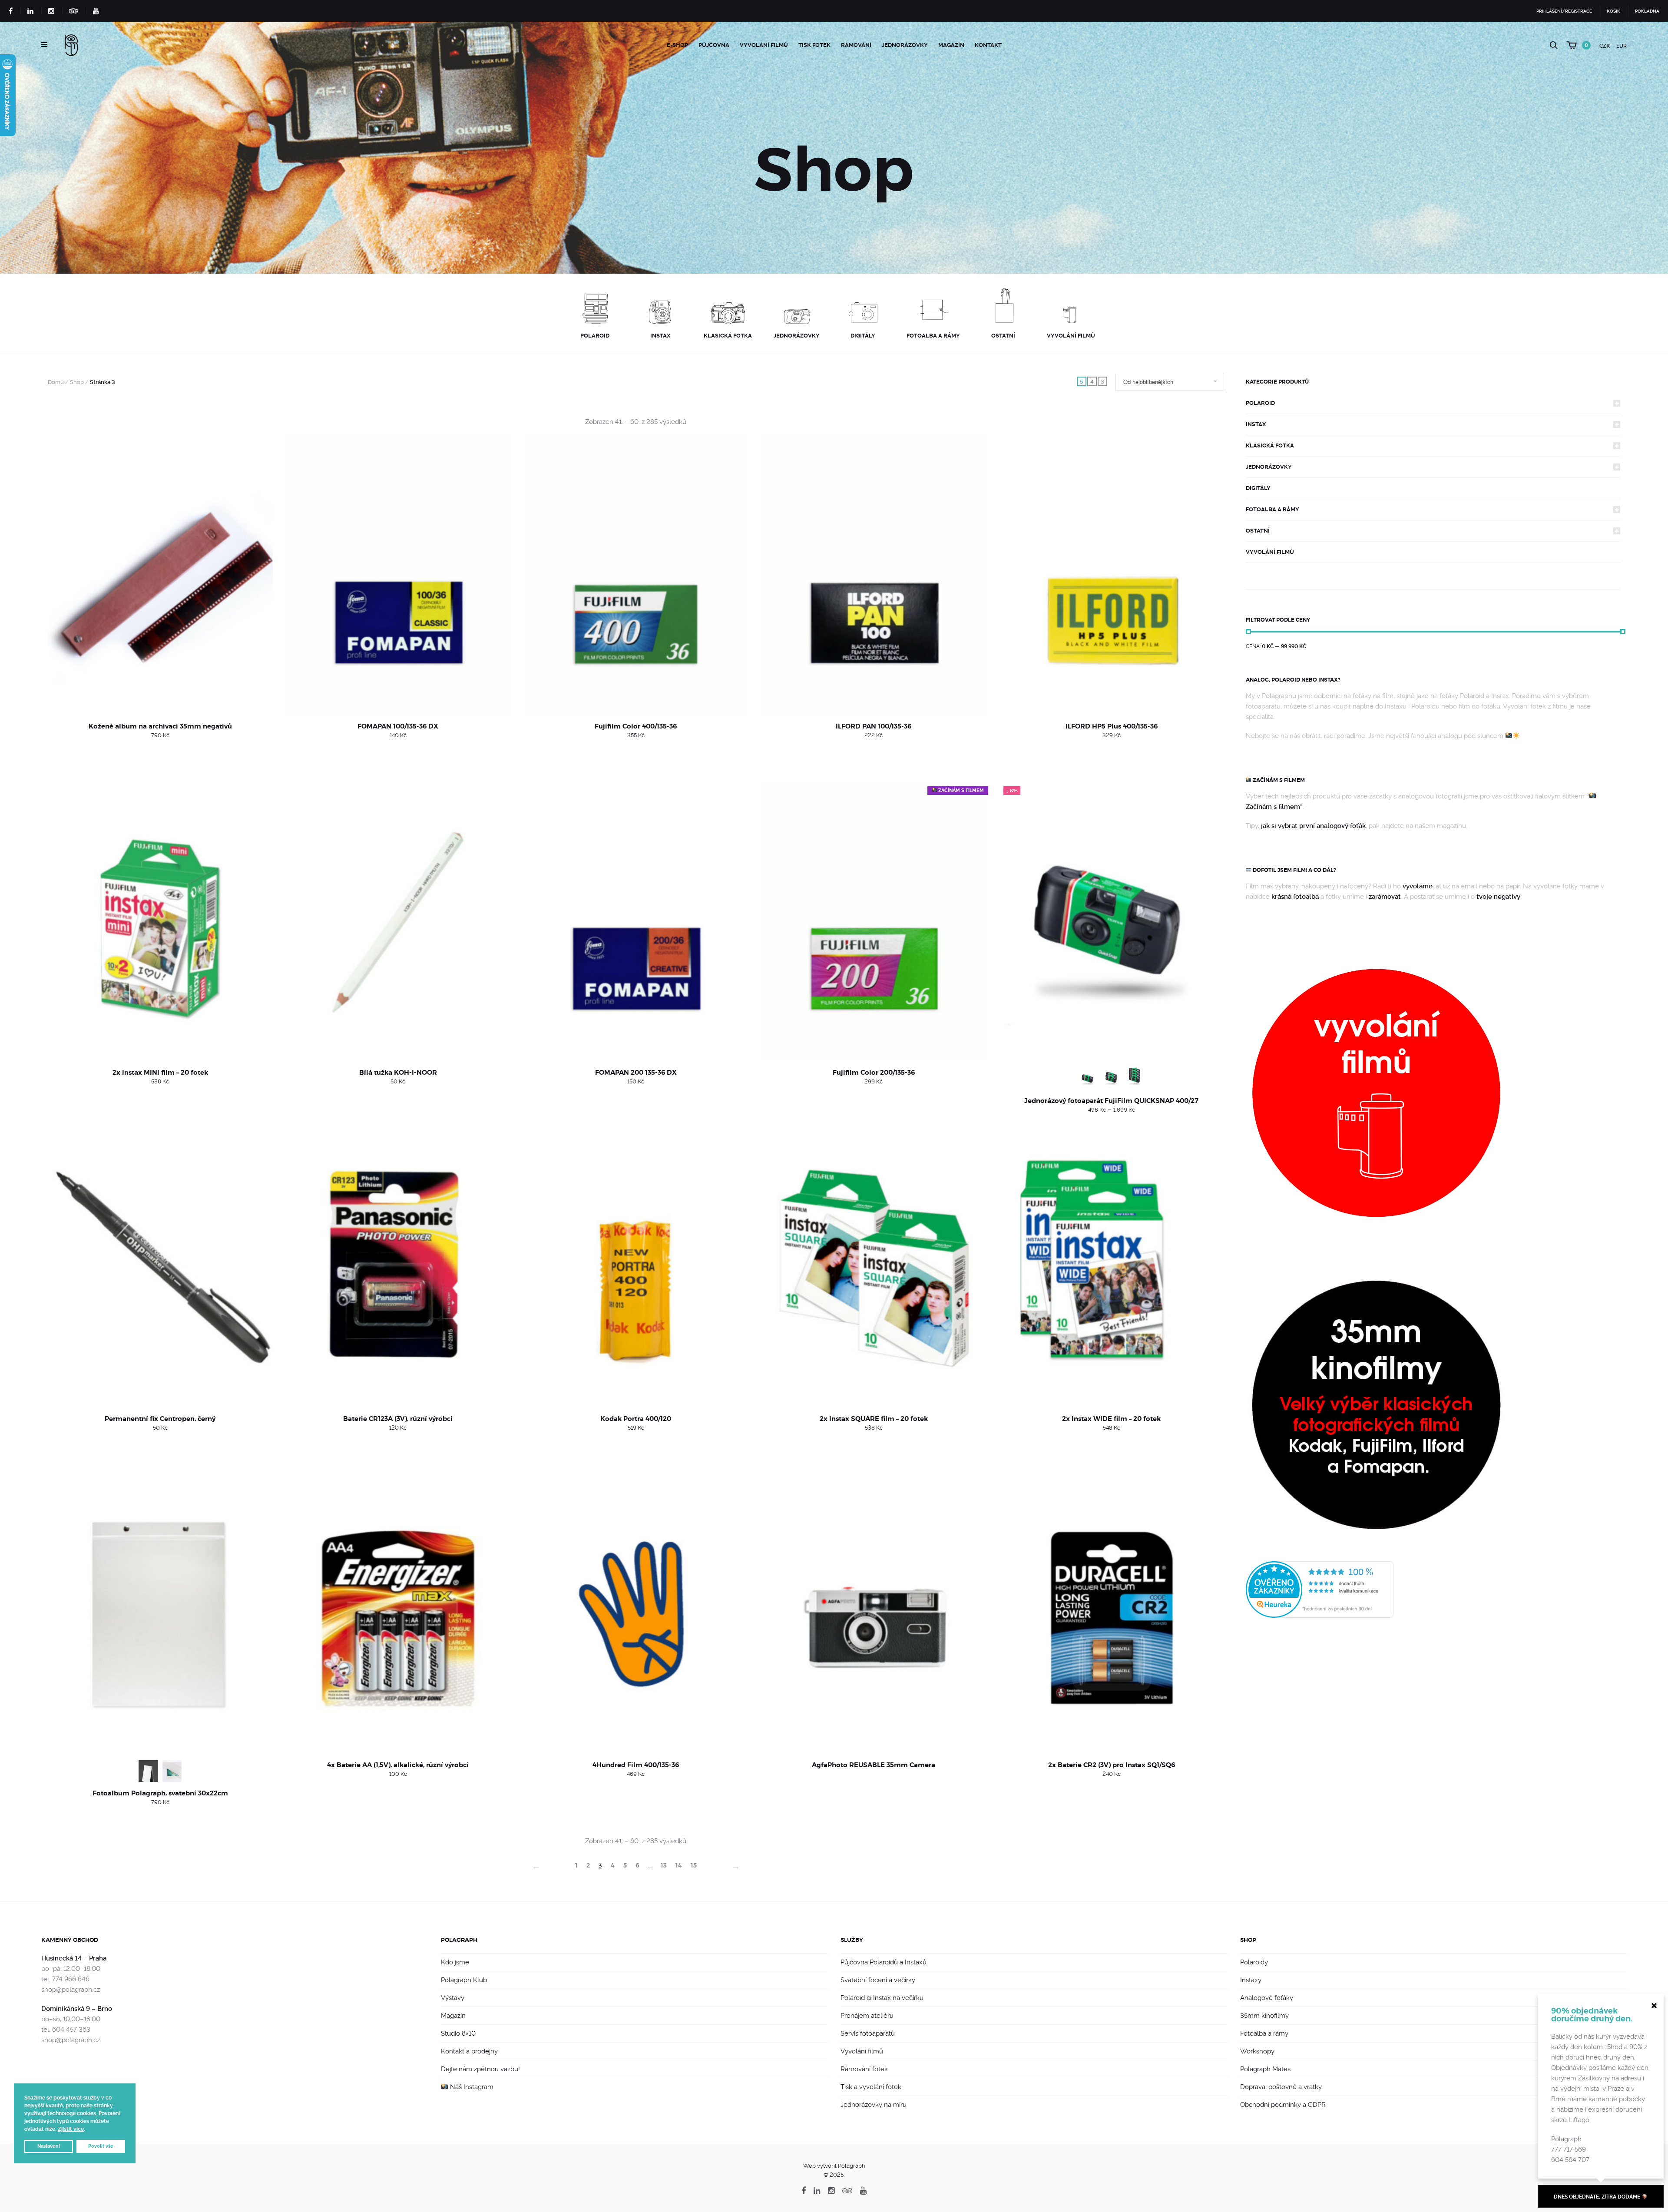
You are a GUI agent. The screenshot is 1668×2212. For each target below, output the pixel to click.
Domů (56, 382)
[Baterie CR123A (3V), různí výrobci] (398, 1268)
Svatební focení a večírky (878, 1980)
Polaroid (1260, 403)
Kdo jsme (455, 1962)
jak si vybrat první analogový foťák (1313, 826)
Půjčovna (714, 45)
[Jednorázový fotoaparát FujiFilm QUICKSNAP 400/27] (1112, 922)
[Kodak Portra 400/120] (636, 1268)
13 (664, 1865)
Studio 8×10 (458, 2033)
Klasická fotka (1270, 445)
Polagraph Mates (1265, 2069)
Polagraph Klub (464, 1980)
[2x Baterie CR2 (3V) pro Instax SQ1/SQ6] (1112, 1614)
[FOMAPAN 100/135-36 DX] (398, 575)
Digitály (1258, 488)
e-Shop (677, 45)
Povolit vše (101, 2146)
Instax (1256, 424)
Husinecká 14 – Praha (74, 1958)
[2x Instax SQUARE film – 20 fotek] (874, 1268)
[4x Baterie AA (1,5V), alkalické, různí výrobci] (398, 1614)
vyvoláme (1418, 886)
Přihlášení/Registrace (1564, 11)
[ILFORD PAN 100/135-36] (874, 575)
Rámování (856, 45)
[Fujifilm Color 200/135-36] (874, 922)
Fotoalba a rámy (1273, 509)
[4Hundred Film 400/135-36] (636, 1614)
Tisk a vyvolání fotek (871, 2087)
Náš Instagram (471, 2087)
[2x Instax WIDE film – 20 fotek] (1112, 1268)
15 (694, 1865)
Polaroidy (1254, 1962)
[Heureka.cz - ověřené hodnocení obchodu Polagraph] (1320, 1589)
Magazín (951, 45)
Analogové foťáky (1267, 1998)
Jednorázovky (905, 45)
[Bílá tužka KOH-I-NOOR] (398, 922)
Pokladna (1647, 11)
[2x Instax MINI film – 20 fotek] (160, 922)
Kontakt (988, 45)
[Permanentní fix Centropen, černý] (160, 1268)
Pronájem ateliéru (867, 2016)
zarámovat (1385, 897)
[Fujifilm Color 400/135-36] (636, 575)
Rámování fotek (864, 2069)
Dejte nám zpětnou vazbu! (480, 2069)
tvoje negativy (1498, 897)
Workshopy (1257, 2051)
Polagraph (459, 1940)
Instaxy (1251, 1980)
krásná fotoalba (1295, 897)
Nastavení (49, 2146)
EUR (1622, 46)
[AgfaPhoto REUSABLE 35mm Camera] (874, 1614)
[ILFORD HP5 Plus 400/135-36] (1112, 575)
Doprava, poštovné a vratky (1281, 2087)
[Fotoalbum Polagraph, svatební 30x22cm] (160, 1614)
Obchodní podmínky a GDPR (1283, 2105)
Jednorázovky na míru (874, 2105)
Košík (1613, 11)
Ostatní (1258, 531)
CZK (1605, 46)
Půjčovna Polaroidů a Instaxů (884, 1962)
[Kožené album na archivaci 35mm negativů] (160, 575)
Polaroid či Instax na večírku (882, 1998)
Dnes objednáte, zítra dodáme (1598, 2197)
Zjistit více (71, 2129)
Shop (77, 382)
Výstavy (453, 1998)
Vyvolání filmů (764, 45)
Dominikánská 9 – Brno (77, 2009)
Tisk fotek (814, 45)
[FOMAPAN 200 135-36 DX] (636, 922)
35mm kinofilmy (1264, 2016)
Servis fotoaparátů (868, 2033)
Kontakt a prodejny (469, 2051)
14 (679, 1865)
